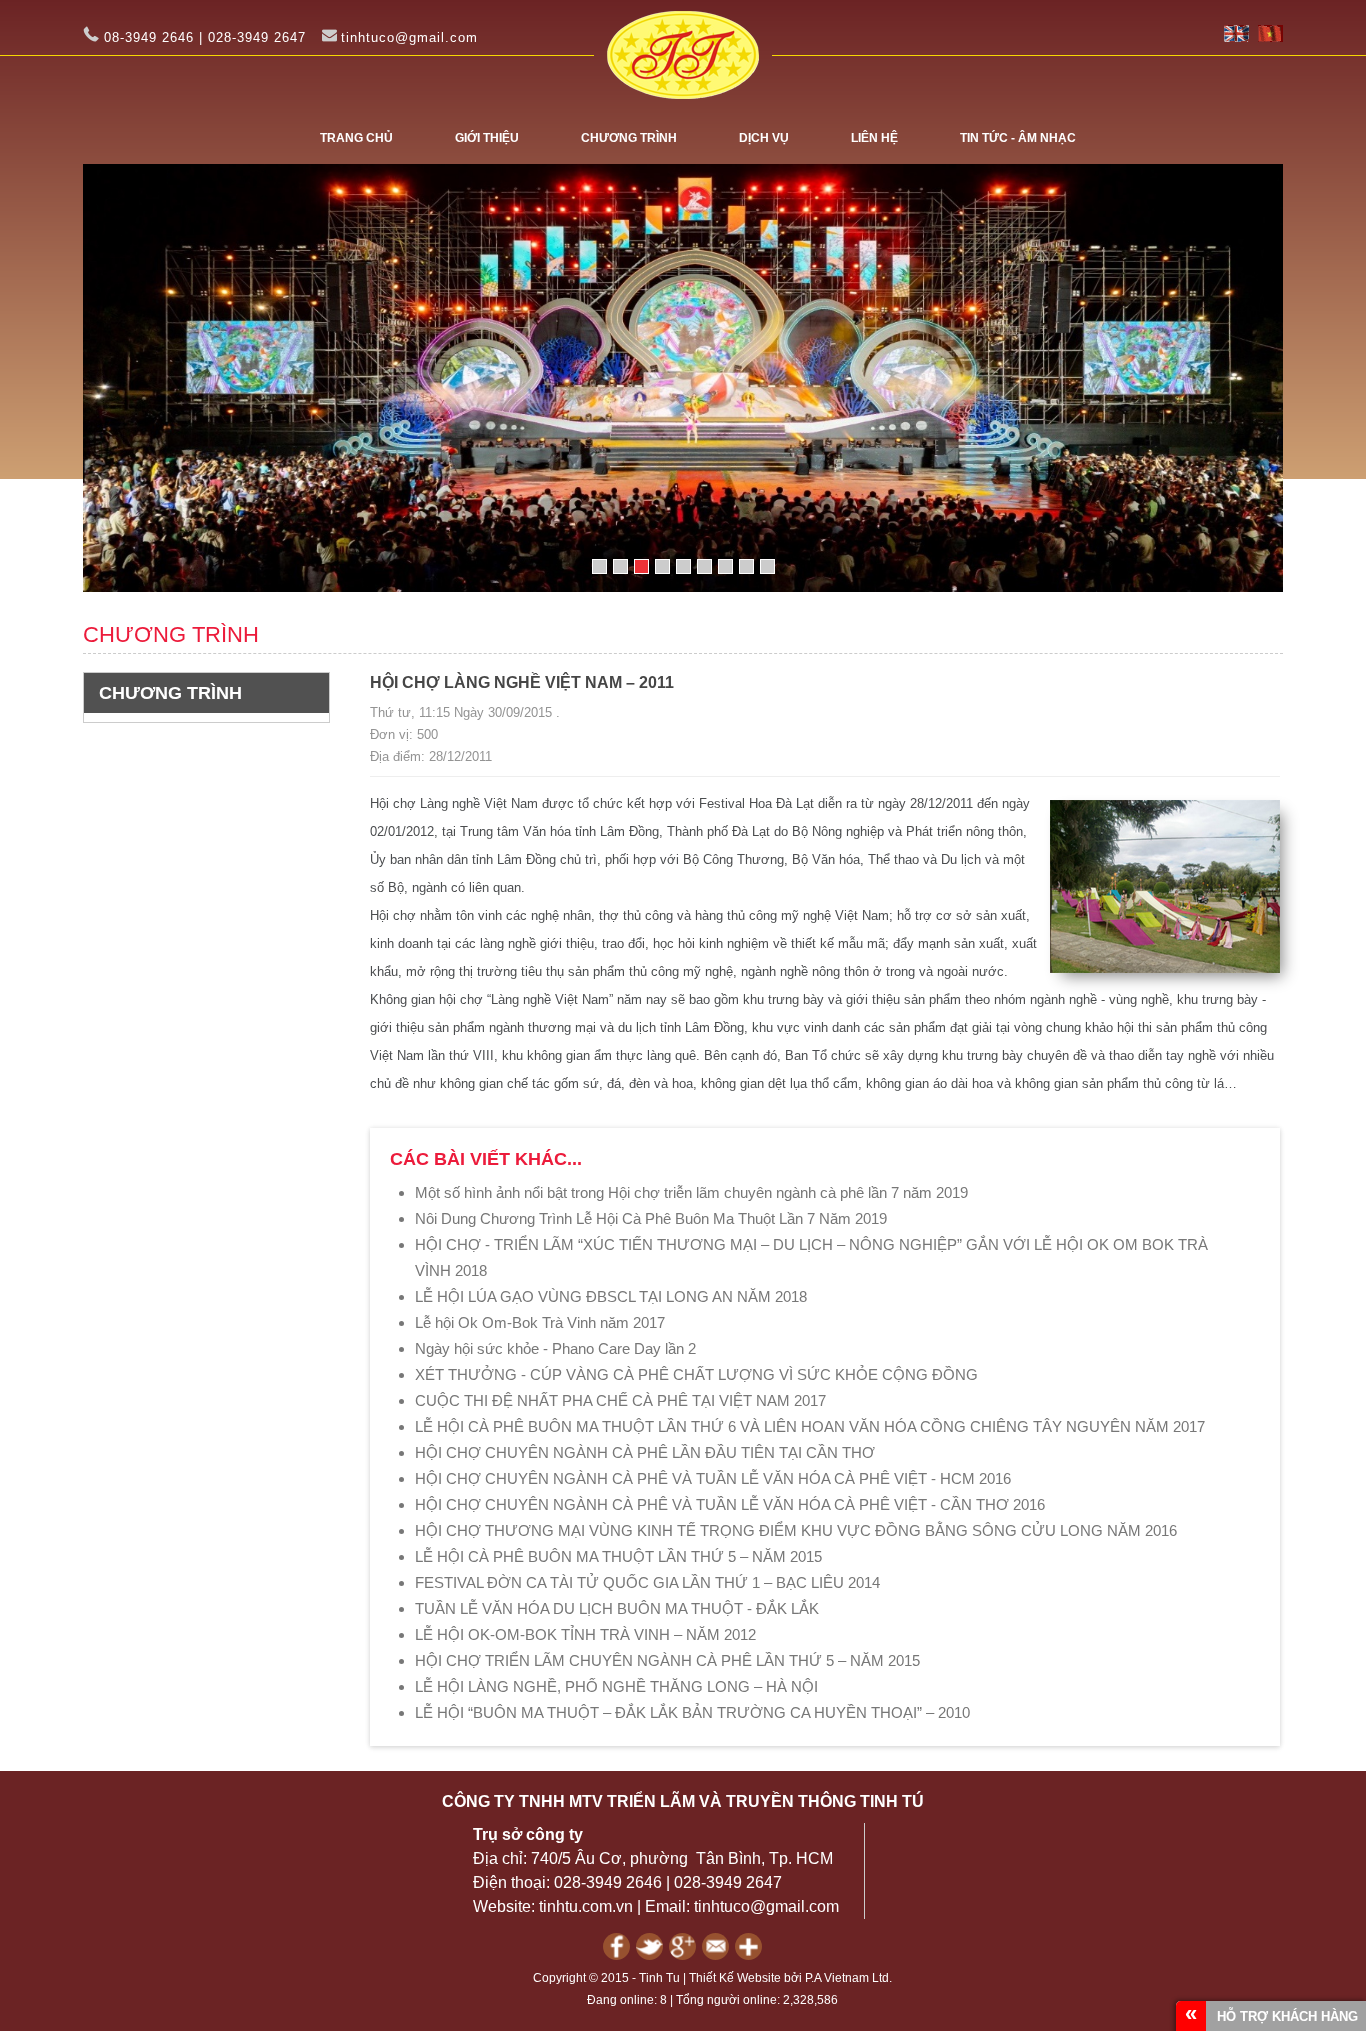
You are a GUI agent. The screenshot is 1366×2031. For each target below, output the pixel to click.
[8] (746, 566)
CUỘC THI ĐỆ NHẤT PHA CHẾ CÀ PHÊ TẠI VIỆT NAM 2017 (620, 1400)
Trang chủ (356, 138)
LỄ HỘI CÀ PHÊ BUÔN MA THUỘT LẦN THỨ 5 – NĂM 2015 (618, 1556)
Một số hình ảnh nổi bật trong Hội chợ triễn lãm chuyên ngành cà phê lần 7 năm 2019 (691, 1192)
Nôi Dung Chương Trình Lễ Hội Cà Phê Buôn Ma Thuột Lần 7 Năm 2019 (651, 1218)
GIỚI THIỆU (487, 138)
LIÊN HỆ (874, 138)
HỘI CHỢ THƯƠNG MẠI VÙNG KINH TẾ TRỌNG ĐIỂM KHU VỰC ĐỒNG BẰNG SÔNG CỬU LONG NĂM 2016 (796, 1530)
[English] (1236, 37)
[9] (767, 566)
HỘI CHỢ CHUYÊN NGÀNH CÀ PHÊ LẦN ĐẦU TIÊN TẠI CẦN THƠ (645, 1452)
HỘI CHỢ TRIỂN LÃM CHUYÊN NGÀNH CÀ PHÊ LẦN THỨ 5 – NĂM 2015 (667, 1660)
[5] (683, 566)
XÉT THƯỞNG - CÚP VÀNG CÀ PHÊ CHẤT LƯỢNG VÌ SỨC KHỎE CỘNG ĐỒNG (696, 1374)
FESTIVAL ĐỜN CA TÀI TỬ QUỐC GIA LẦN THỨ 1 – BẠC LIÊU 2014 (647, 1582)
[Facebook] (619, 1955)
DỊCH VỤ (764, 138)
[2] (620, 566)
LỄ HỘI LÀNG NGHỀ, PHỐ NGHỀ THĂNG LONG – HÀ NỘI (616, 1686)
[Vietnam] (1270, 37)
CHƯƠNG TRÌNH (629, 138)
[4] (662, 566)
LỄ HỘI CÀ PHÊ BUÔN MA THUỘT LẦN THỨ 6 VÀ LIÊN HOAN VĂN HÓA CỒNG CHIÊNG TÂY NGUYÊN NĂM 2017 (810, 1426)
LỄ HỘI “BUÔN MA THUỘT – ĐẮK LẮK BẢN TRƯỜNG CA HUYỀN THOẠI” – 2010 (692, 1712)
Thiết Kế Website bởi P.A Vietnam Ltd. (790, 1978)
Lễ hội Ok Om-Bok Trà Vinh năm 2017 (540, 1322)
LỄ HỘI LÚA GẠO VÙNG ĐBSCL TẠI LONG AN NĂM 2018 (611, 1296)
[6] (704, 566)
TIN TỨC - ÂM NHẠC (1018, 138)
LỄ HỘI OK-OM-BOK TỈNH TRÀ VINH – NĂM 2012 (585, 1634)
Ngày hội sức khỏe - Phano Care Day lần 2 (555, 1348)
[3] (641, 566)
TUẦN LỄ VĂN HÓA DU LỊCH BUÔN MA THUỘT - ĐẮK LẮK (617, 1608)
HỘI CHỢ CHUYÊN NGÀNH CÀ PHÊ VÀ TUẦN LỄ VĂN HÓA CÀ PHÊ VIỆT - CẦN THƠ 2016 (730, 1504)
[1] (599, 566)
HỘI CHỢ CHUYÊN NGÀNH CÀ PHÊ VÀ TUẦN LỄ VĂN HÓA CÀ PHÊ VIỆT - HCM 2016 (713, 1478)
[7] (725, 566)
